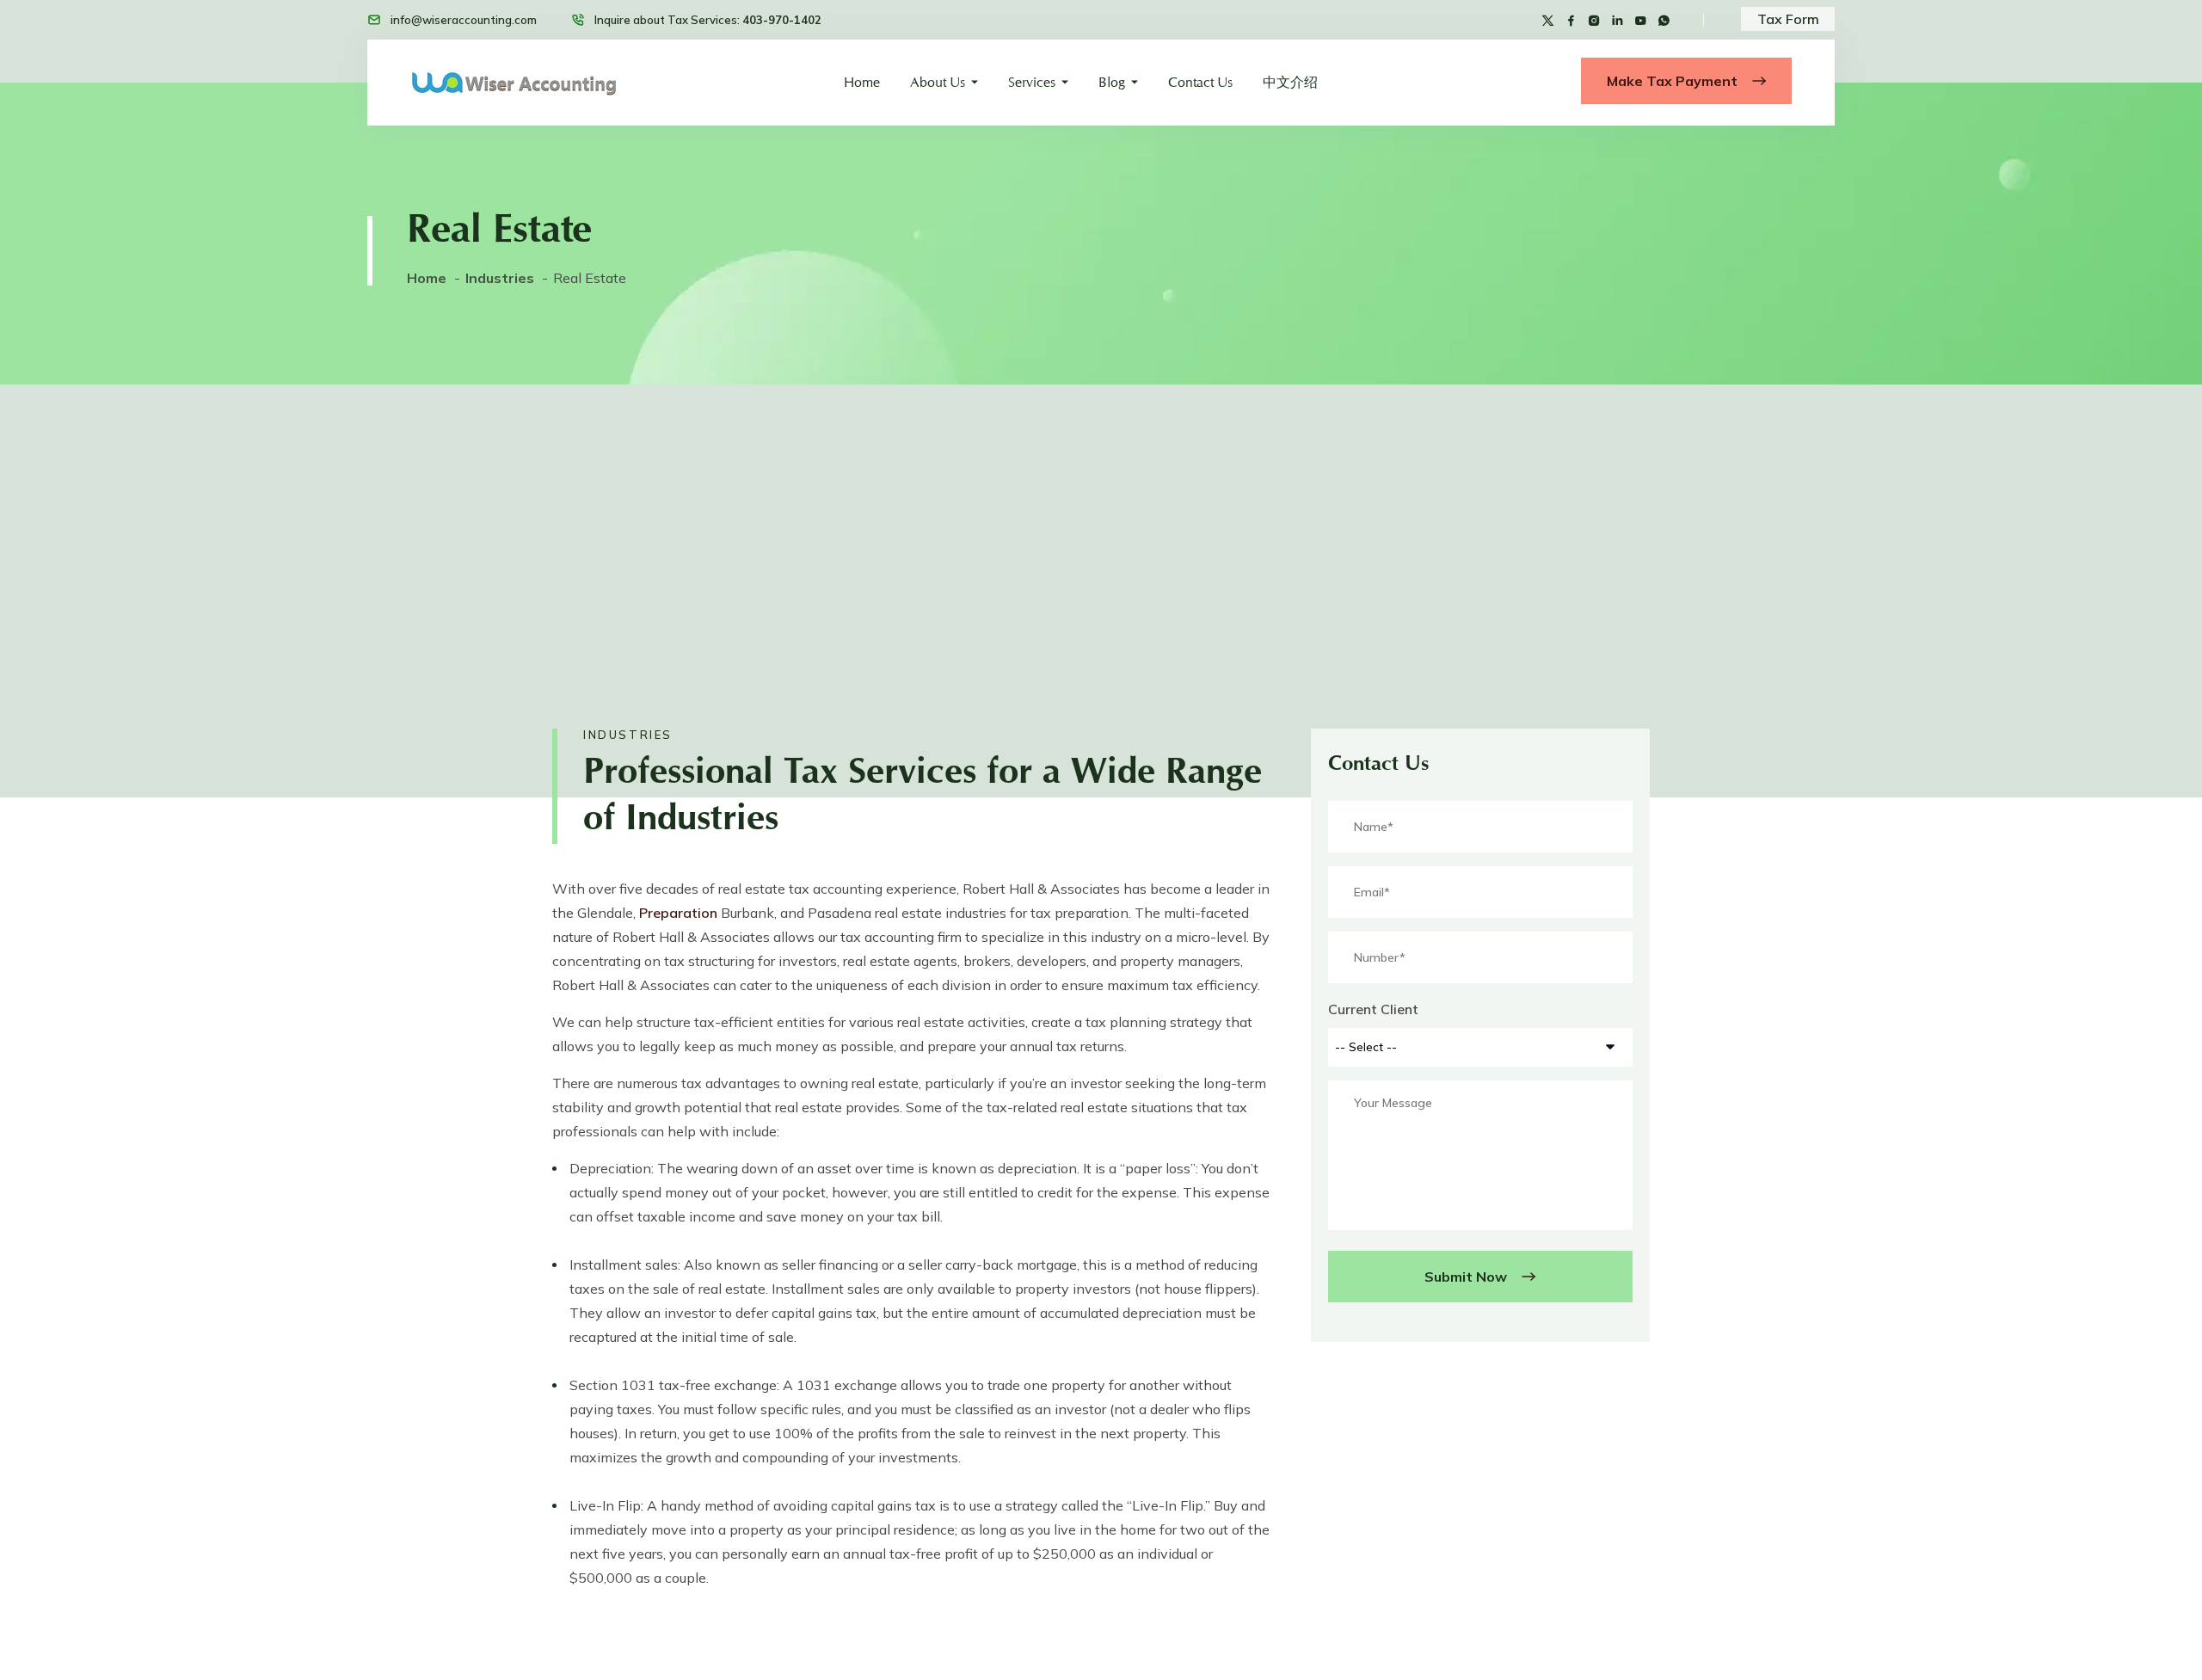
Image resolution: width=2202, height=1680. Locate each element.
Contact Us (1200, 82)
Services (1032, 82)
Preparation (678, 913)
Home (862, 82)
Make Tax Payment (1674, 81)
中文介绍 (1290, 82)
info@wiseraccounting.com (464, 20)
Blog (1112, 82)
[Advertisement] (1101, 514)
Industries (500, 278)
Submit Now (1467, 1277)
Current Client (1373, 1009)
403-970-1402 (782, 20)
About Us (938, 82)
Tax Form (1788, 19)
